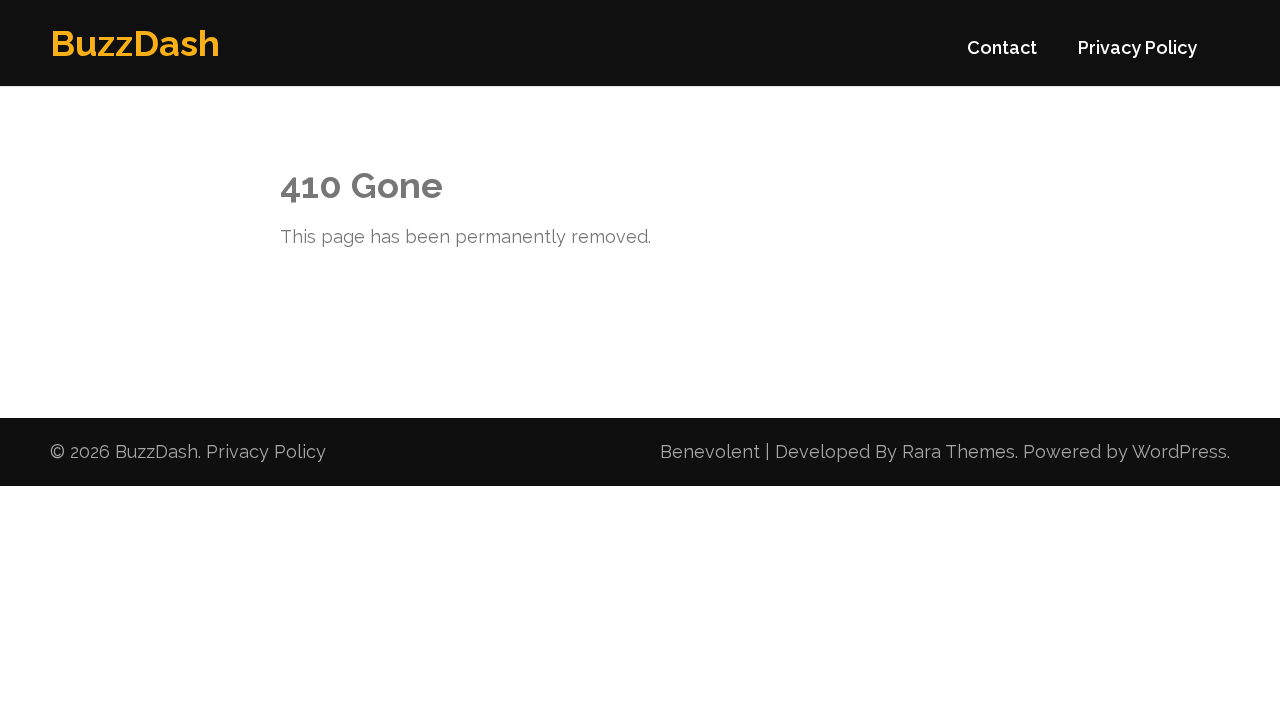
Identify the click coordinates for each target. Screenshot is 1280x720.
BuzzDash (135, 43)
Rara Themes (958, 451)
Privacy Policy (1137, 47)
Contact (1002, 47)
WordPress (1179, 451)
